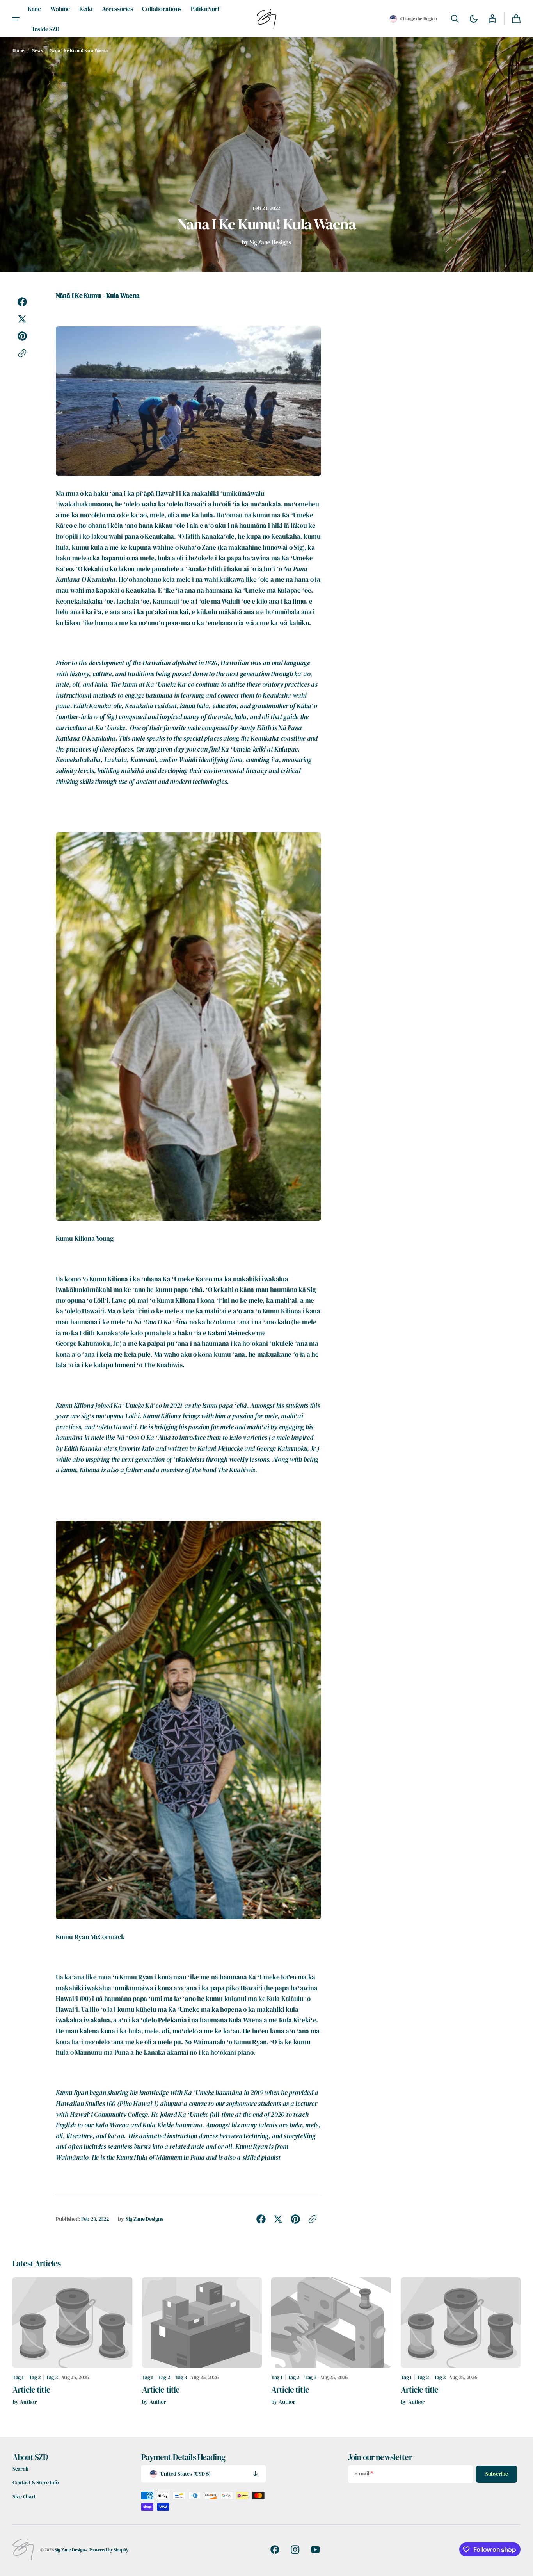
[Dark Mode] (474, 19)
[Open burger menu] (16, 19)
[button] (413, 19)
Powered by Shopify (109, 2550)
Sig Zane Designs (71, 2550)
